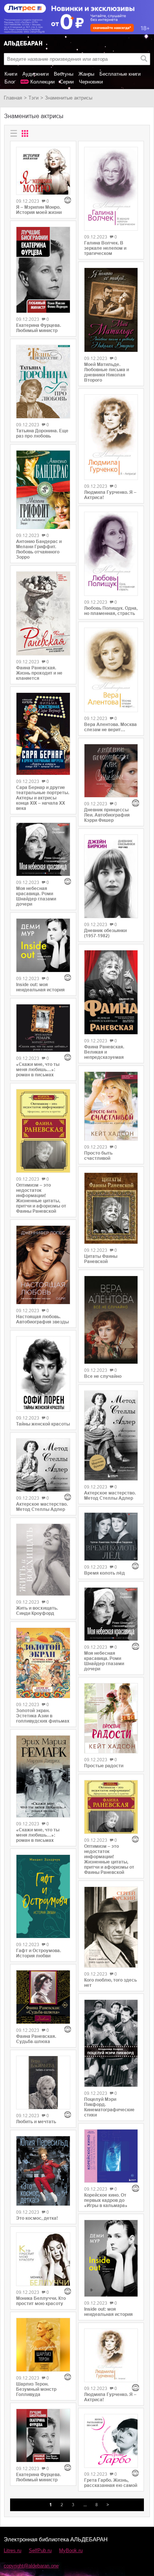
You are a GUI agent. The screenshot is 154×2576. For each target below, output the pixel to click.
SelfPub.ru (40, 2550)
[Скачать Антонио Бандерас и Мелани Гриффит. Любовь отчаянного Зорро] (43, 490)
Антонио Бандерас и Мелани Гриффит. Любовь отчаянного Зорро (39, 549)
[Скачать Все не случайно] (111, 1320)
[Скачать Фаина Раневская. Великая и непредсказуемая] (111, 992)
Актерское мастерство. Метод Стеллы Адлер (42, 1507)
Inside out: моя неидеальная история (40, 987)
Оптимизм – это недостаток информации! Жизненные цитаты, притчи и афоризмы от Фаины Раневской (41, 1198)
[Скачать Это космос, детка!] (43, 2171)
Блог (10, 82)
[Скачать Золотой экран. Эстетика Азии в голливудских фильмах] (43, 1663)
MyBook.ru (71, 2550)
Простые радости (104, 1766)
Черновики (91, 82)
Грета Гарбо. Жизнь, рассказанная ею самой (111, 2483)
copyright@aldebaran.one (31, 2566)
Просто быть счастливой (98, 1156)
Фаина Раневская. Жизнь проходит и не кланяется (39, 673)
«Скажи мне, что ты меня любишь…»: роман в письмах (38, 1070)
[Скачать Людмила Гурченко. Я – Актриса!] (111, 437)
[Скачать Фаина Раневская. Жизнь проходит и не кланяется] (43, 613)
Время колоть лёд (104, 1573)
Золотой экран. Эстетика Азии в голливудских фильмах (43, 1716)
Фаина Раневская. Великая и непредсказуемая (104, 1052)
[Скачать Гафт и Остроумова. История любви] (43, 1897)
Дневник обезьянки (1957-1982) (105, 933)
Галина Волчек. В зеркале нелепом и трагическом (105, 248)
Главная (13, 98)
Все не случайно (103, 1376)
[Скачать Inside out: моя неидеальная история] (43, 945)
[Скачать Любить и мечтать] (43, 2083)
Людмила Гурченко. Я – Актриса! (110, 495)
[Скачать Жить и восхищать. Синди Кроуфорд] (43, 1560)
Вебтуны (64, 74)
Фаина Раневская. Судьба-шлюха (36, 2039)
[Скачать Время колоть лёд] (111, 1537)
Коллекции (42, 82)
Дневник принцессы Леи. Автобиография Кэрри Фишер (107, 815)
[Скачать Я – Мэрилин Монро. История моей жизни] (43, 171)
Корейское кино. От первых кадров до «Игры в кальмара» (106, 2200)
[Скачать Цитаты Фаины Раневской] (111, 1208)
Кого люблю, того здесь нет (110, 1983)
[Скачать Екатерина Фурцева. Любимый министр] (43, 270)
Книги (11, 74)
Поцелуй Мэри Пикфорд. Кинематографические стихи (109, 2107)
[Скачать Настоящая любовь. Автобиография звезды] (43, 1265)
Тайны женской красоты (43, 1424)
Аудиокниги (36, 74)
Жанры (86, 74)
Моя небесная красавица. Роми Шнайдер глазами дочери (36, 896)
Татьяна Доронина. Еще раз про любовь (42, 433)
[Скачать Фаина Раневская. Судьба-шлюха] (43, 1997)
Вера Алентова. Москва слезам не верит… (110, 727)
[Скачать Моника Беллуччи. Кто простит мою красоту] (43, 2259)
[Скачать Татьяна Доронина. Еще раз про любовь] (43, 382)
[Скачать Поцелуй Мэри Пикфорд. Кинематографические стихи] (111, 2043)
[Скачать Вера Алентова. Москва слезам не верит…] (111, 670)
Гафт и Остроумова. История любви (38, 1953)
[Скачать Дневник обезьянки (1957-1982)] (111, 876)
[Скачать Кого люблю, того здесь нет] (111, 1927)
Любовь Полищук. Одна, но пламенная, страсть (111, 611)
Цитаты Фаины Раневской (101, 1259)
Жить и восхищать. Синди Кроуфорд (37, 1611)
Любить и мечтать (36, 2122)
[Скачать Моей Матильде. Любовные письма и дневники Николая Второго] (111, 310)
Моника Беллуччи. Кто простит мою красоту (41, 2301)
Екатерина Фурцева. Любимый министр (38, 328)
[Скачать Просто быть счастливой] (111, 1106)
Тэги (33, 98)
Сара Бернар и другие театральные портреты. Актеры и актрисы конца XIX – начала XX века (43, 798)
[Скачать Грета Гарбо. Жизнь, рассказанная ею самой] (111, 2441)
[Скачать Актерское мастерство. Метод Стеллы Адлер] (43, 1465)
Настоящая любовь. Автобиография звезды (42, 1319)
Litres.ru (13, 2550)
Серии (67, 82)
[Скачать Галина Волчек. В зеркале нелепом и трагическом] (111, 189)
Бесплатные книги (120, 74)
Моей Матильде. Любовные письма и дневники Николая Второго (107, 372)
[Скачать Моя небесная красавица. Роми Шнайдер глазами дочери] (43, 850)
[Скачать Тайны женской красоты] (43, 1374)
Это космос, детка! (37, 2218)
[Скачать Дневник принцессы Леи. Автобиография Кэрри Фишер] (111, 771)
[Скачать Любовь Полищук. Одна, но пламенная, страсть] (111, 554)
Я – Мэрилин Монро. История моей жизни (39, 210)
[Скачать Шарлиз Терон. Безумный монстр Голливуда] (43, 2345)
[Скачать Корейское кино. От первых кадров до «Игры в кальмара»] (111, 2156)
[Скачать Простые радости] (111, 1718)
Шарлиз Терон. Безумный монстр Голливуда (36, 2389)
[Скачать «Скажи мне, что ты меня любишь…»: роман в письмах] (43, 1028)
